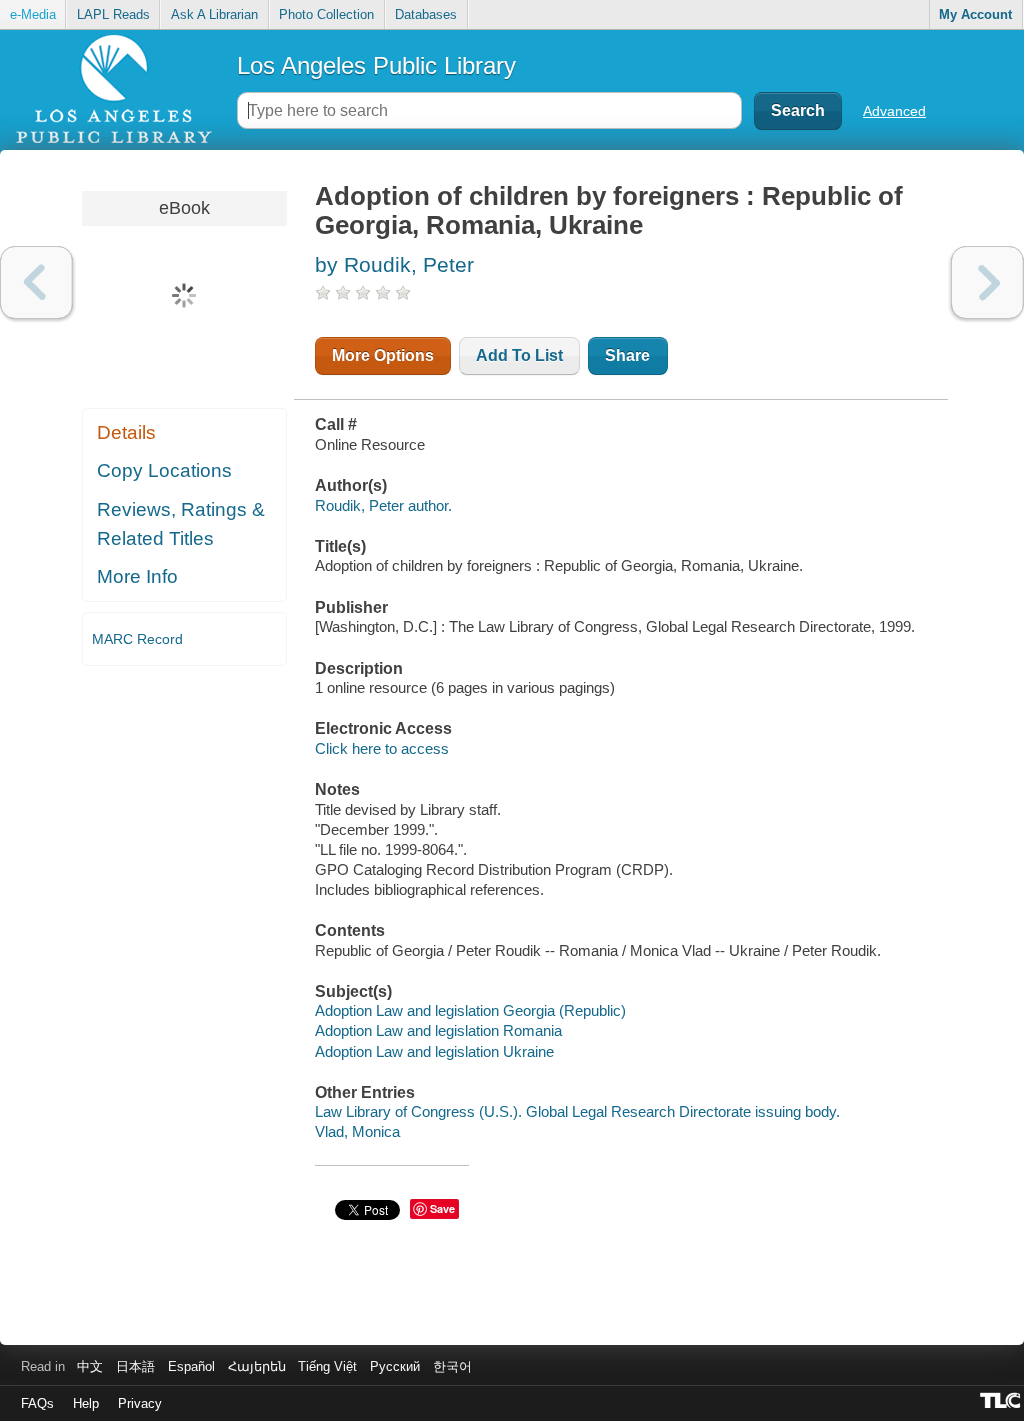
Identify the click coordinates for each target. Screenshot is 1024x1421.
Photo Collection (326, 14)
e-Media (33, 14)
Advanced (894, 111)
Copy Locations (164, 470)
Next (987, 282)
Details (126, 432)
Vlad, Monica (357, 1131)
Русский (395, 1366)
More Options (383, 355)
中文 (90, 1366)
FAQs (37, 1403)
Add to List (519, 355)
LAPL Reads (113, 14)
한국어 (452, 1366)
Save (442, 1208)
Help (86, 1403)
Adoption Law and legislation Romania (438, 1030)
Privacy (140, 1403)
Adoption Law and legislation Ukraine (434, 1051)
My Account (975, 14)
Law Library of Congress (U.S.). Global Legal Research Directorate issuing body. (577, 1111)
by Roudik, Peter (394, 264)
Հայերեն (257, 1366)
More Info (137, 576)
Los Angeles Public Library (376, 65)
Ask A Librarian (214, 14)
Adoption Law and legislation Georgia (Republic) (470, 1010)
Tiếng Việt (327, 1366)
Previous (36, 282)
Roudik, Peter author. (383, 505)
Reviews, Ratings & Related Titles (181, 524)
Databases (426, 14)
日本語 (135, 1366)
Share (627, 355)
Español (191, 1366)
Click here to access (382, 748)
